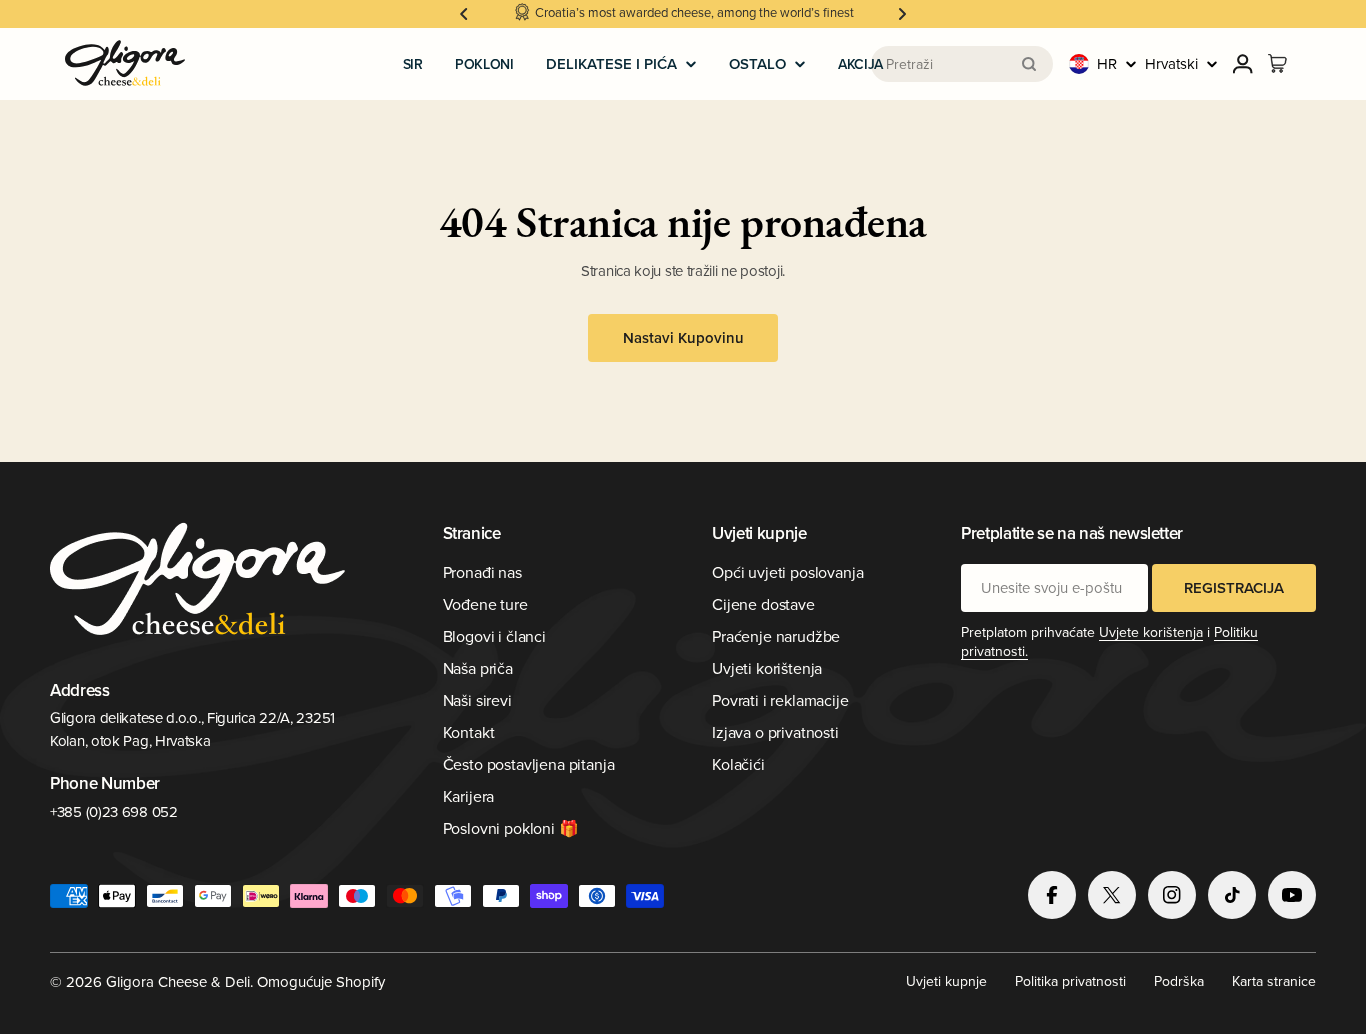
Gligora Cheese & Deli (178, 981)
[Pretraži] (1029, 64)
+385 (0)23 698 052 (114, 811)
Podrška (1179, 981)
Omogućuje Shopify (321, 981)
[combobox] (962, 64)
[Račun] (1243, 64)
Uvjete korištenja (1151, 632)
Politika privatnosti (1070, 981)
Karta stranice (1274, 981)
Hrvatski (1171, 63)
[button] (464, 14)
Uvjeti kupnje (946, 981)
